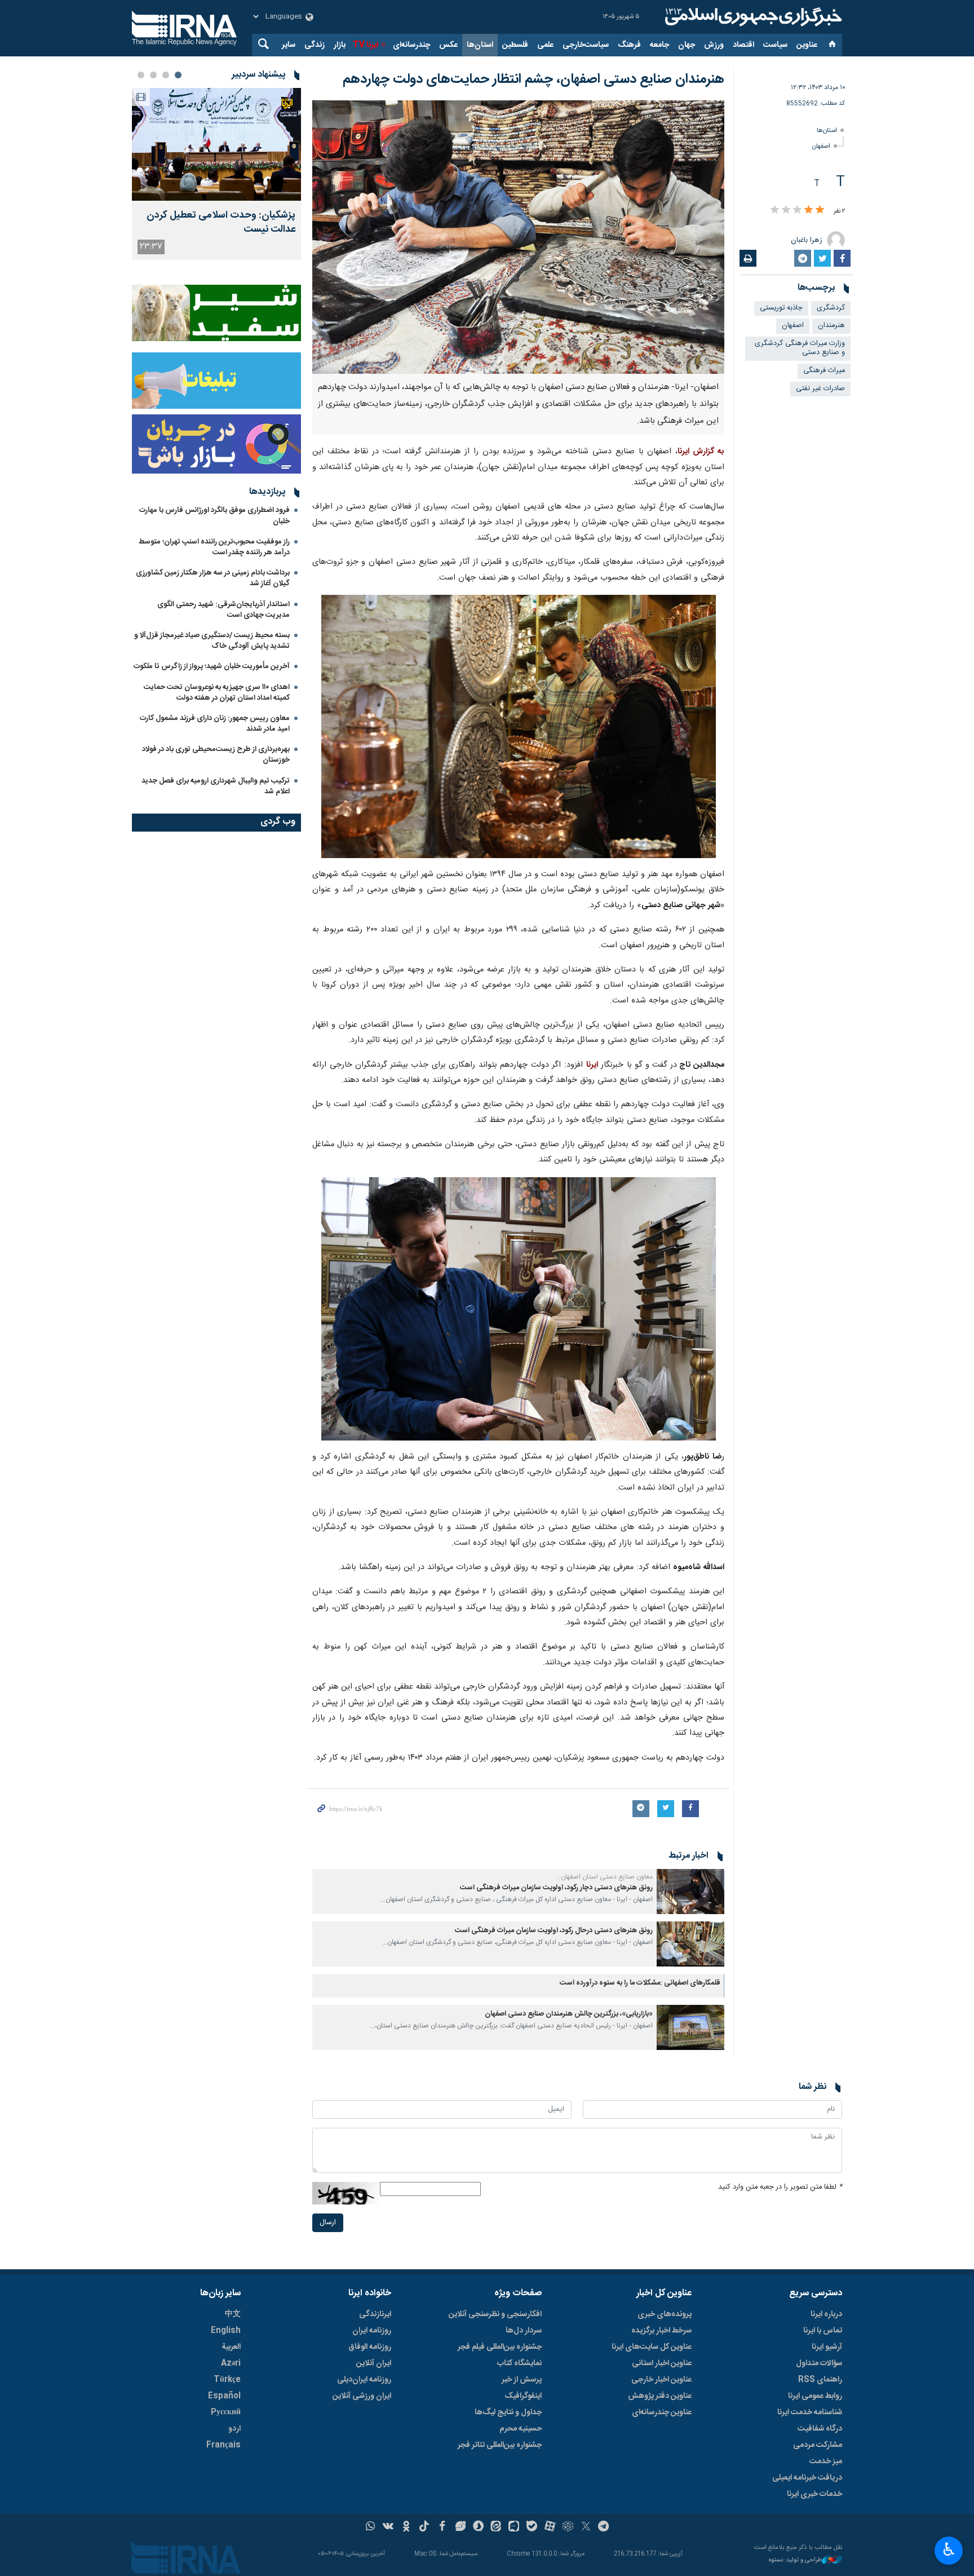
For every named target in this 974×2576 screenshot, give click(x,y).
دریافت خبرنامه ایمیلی (807, 2478)
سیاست (775, 45)
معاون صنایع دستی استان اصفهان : (605, 1877)
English (226, 2331)
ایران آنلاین (374, 2363)
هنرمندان (831, 326)
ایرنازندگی (375, 2314)
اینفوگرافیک (523, 2396)
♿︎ (949, 2550)
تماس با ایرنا (823, 2331)
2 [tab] (166, 75)
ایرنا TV (366, 45)
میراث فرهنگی (824, 371)
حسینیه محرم (521, 2429)
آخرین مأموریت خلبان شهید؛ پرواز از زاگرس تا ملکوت (212, 666)
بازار (340, 45)
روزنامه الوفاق (370, 2347)
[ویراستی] (460, 2528)
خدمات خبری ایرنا (814, 2494)
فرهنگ (629, 45)
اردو (234, 2429)
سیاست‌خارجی (586, 45)
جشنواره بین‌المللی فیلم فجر (500, 2347)
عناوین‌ (807, 45)
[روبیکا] (568, 2528)
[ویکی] (388, 2528)
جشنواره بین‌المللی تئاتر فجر (500, 2445)
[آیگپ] (514, 2528)
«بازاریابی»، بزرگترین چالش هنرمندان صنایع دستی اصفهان (569, 2014)
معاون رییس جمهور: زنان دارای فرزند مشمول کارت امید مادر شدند (215, 724)
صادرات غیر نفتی (820, 389)
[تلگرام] (604, 2528)
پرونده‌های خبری (665, 2314)
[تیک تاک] (424, 2528)
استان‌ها (480, 45)
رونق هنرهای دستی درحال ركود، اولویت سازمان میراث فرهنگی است (554, 1931)
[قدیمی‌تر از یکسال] (690, 1892)
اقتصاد (743, 45)
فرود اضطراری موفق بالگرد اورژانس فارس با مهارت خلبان (214, 516)
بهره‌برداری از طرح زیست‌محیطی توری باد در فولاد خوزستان (216, 755)
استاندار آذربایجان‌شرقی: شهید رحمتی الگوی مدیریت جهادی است (223, 610)
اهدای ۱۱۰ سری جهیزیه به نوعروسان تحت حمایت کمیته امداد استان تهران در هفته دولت (217, 693)
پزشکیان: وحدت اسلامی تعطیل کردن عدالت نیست (221, 223)
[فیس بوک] (442, 2528)
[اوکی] (406, 2528)
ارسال (328, 2223)
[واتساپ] (371, 2528)
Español (224, 2396)
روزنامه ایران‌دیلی (364, 2380)
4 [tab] (141, 75)
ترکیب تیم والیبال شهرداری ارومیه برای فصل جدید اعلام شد (216, 786)
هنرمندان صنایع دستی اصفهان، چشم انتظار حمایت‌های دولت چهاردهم (534, 79)
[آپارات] (550, 2528)
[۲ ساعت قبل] (216, 144)
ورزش (714, 45)
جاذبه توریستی (781, 308)
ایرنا (752, 17)
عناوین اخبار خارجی (661, 2380)
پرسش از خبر (522, 2380)
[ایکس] (586, 2528)
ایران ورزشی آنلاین (362, 2396)
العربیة (231, 2347)
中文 (233, 2314)
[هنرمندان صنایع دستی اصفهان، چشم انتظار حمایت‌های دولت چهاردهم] (518, 237)
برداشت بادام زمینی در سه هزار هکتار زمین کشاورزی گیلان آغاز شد (213, 578)
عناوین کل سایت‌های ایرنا (652, 2347)
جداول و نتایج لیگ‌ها (508, 2412)
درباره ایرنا (826, 2314)
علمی (545, 45)
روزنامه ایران (372, 2331)
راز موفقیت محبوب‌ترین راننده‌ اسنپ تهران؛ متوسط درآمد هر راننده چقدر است (214, 547)
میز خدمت (826, 2462)
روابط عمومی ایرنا (815, 2396)
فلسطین (515, 45)
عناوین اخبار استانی (662, 2363)
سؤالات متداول (819, 2363)
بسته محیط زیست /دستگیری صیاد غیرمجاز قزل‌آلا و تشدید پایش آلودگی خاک (212, 641)
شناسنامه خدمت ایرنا (810, 2412)
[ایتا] (496, 2528)
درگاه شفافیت (820, 2429)
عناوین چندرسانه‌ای (662, 2412)
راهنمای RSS (820, 2380)
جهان (687, 45)
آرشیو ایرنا (827, 2347)
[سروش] (478, 2528)
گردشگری (831, 308)
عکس (448, 45)
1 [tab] (178, 75)
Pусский (226, 2412)
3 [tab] (153, 75)
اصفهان (821, 146)
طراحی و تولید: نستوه (795, 2560)
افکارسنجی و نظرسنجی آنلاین (495, 2314)
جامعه (659, 45)
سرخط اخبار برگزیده (661, 2331)
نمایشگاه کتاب (519, 2363)
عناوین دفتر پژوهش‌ (660, 2396)
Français (223, 2445)
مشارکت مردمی (818, 2445)
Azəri (231, 2363)
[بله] (532, 2528)
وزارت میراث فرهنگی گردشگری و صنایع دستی (800, 348)
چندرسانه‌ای (411, 45)
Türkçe (227, 2380)
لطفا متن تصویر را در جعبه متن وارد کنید (780, 2187)
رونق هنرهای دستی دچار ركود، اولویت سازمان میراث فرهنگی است (556, 1888)
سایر (289, 45)
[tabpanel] (216, 174)
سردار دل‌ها (524, 2331)
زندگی (315, 45)
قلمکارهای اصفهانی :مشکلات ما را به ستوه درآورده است (640, 1983)
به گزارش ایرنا (701, 452)
